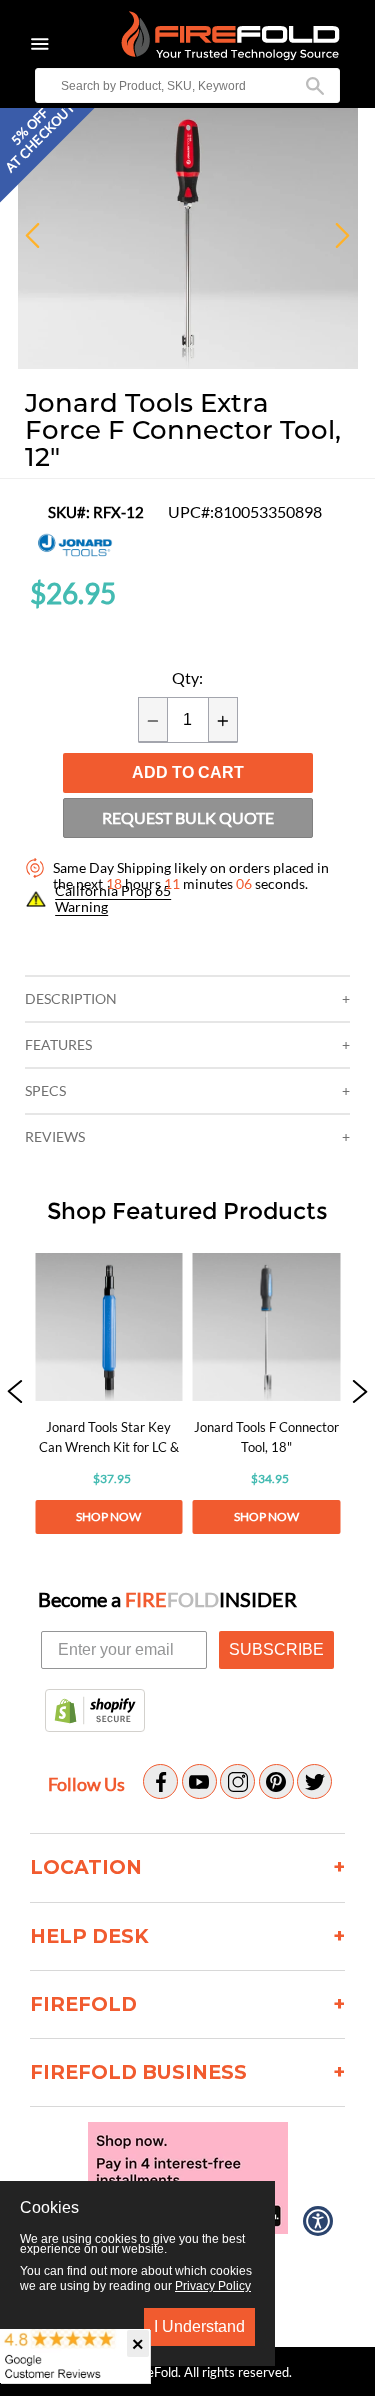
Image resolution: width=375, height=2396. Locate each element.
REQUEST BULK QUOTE (188, 817)
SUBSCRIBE (276, 1649)
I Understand (199, 2326)
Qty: (187, 678)
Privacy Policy (213, 2286)
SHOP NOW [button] (108, 1516)
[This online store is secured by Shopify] (95, 1712)
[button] (15, 1393)
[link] (109, 1393)
